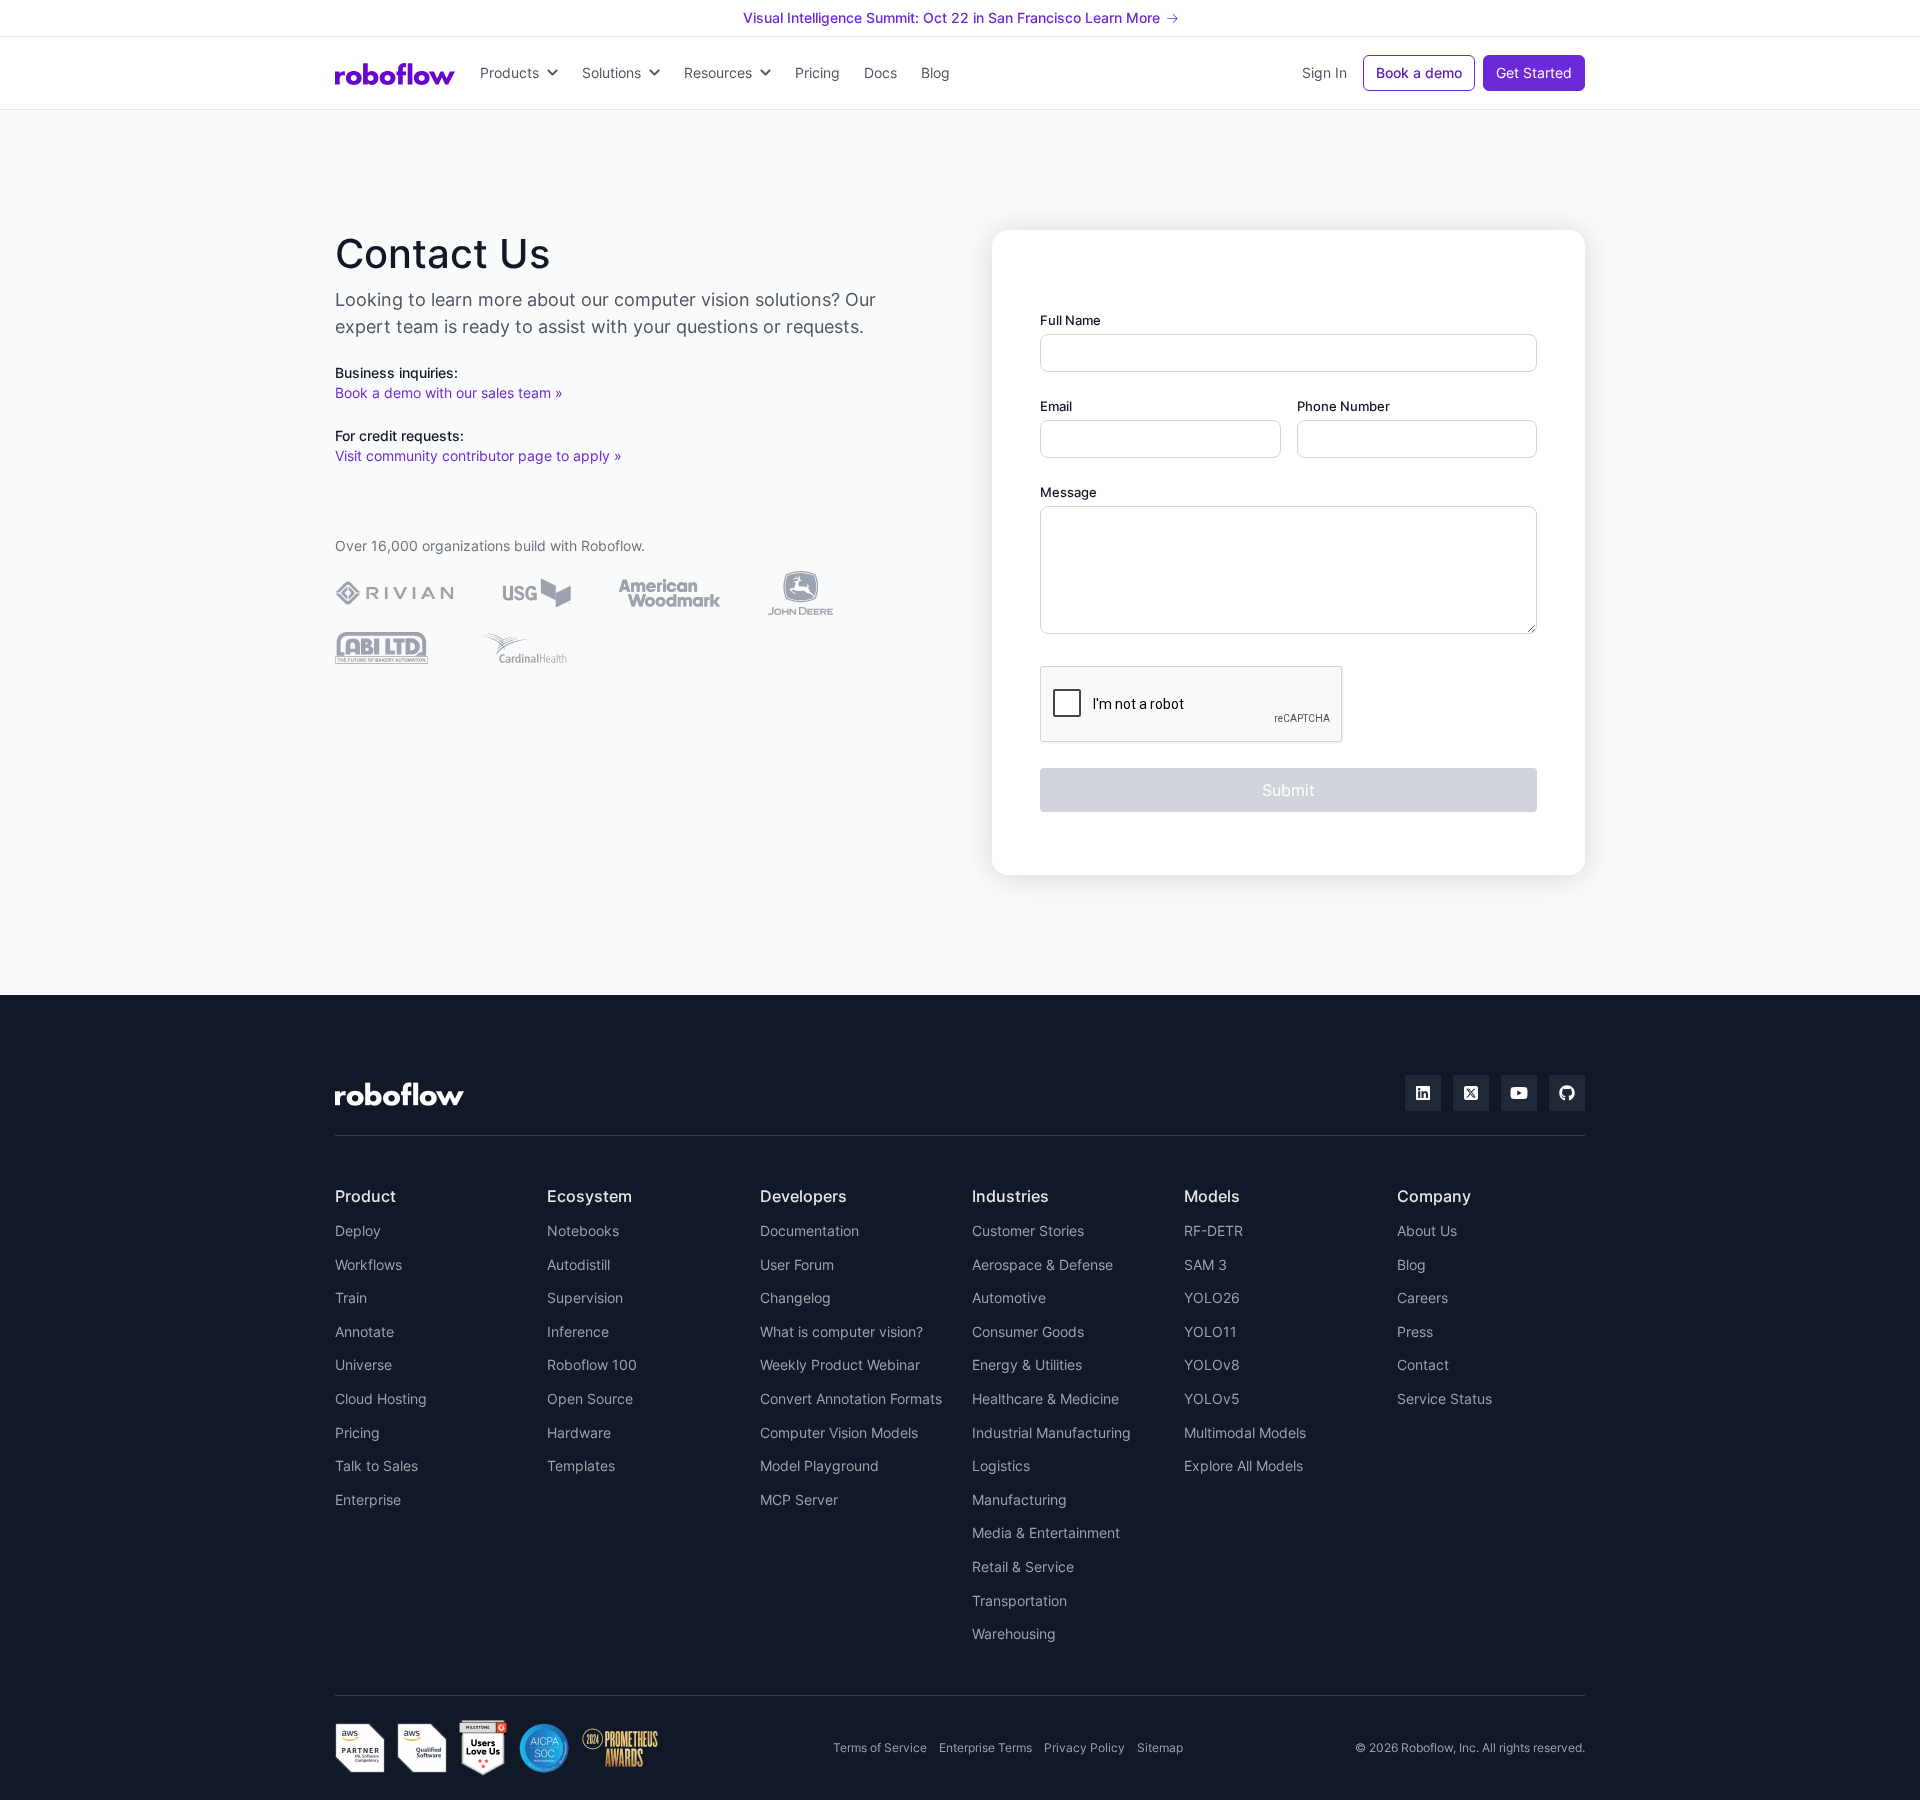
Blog (935, 72)
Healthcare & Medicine (1045, 1398)
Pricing (817, 72)
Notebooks (583, 1230)
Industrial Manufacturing (1051, 1432)
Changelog (795, 1297)
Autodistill (578, 1264)
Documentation (809, 1230)
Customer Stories (1028, 1230)
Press (1415, 1331)
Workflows (368, 1264)
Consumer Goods (1028, 1331)
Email (1056, 406)
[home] (395, 73)
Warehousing (1014, 1633)
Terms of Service (880, 1747)
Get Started (1534, 72)
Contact (1423, 1364)
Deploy (358, 1230)
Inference (578, 1331)
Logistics (1001, 1465)
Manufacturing (1019, 1499)
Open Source (590, 1398)
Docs (880, 72)
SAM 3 (1205, 1264)
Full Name (1070, 320)
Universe (363, 1364)
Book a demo (1419, 72)
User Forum (797, 1264)
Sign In (1324, 72)
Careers (1422, 1297)
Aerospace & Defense (1042, 1264)
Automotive (1009, 1297)
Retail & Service (1023, 1566)
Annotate (364, 1331)
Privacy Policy (1084, 1747)
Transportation (1019, 1600)
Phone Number (1343, 406)
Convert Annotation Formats (851, 1398)
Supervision (585, 1297)
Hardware (579, 1432)
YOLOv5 (1212, 1398)
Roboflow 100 (592, 1364)
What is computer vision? (841, 1331)
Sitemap (1160, 1747)
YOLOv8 (1212, 1364)
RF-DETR (1213, 1230)
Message (1068, 492)
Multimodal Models (1245, 1432)
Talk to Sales (376, 1465)
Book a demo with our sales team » (449, 392)
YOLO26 (1212, 1297)
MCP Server (799, 1499)
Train (351, 1297)
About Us (1427, 1230)
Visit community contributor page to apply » (478, 455)
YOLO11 (1210, 1331)
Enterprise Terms (985, 1747)
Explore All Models (1243, 1465)
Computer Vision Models (839, 1432)
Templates (581, 1465)
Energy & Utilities (1027, 1364)
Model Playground (819, 1465)
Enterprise (368, 1499)
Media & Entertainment (1046, 1532)
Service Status (1444, 1398)
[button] (519, 73)
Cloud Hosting (381, 1398)
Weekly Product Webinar (840, 1364)
